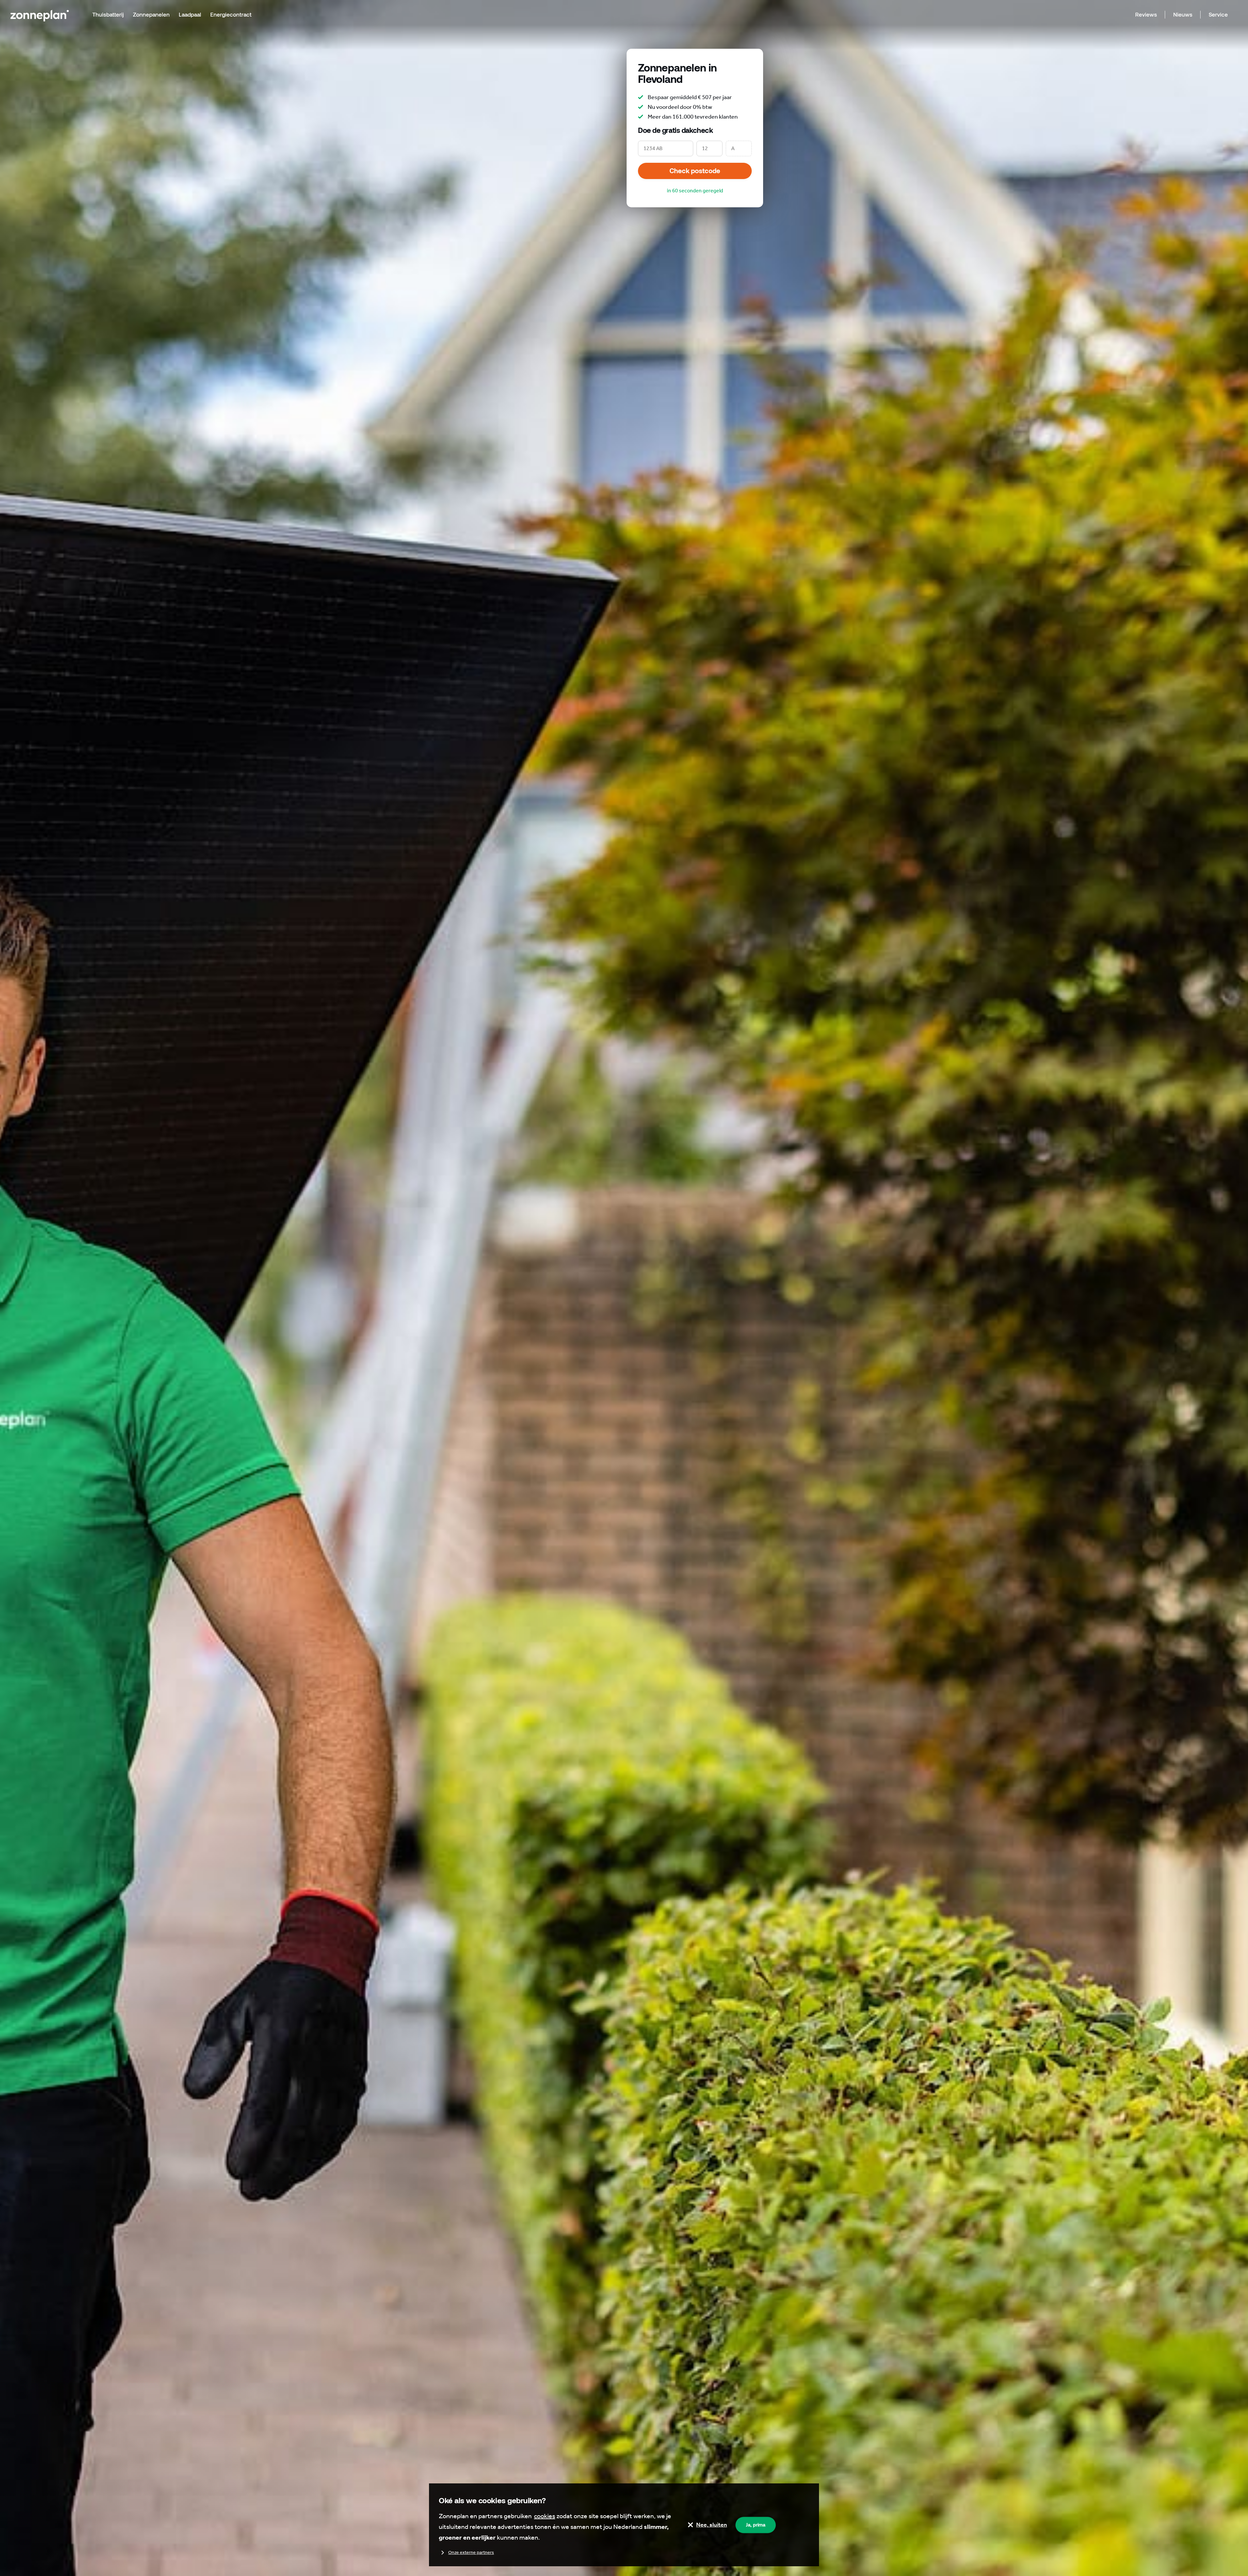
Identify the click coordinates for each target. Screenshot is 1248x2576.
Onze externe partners (471, 2552)
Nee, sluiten (712, 2525)
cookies (545, 2516)
